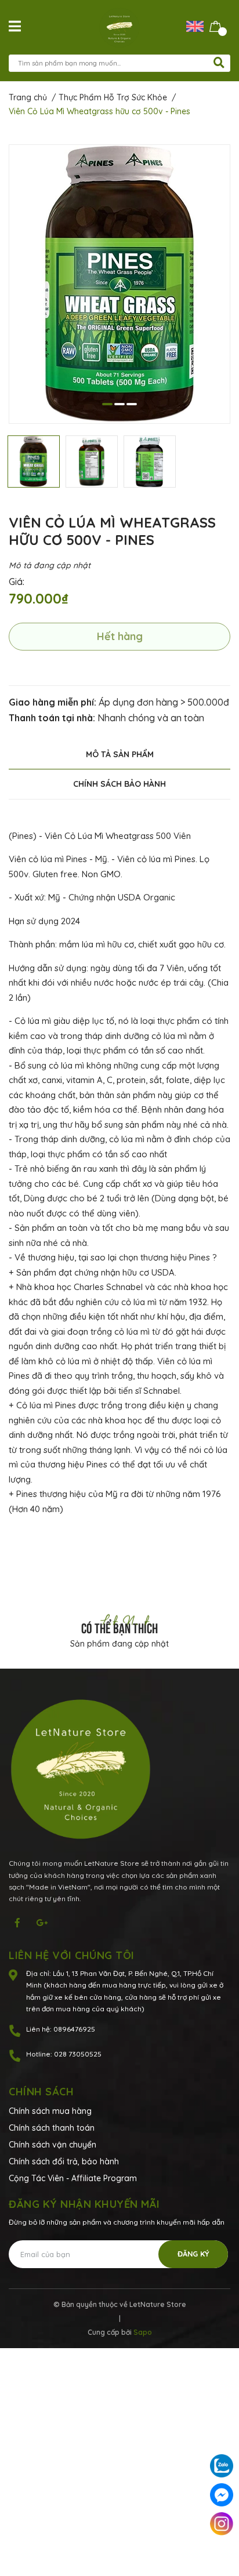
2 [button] (119, 404)
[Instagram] (222, 2524)
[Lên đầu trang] (222, 2553)
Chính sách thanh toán (52, 2128)
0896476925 (74, 2029)
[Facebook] (222, 2495)
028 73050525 (78, 2054)
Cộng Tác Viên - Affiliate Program (73, 2178)
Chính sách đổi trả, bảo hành (64, 2161)
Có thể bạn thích (119, 1627)
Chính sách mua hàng (50, 2111)
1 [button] (107, 404)
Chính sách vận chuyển (52, 2145)
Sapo (143, 2332)
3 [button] (132, 404)
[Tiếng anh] (198, 26)
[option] (119, 284)
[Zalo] (222, 2466)
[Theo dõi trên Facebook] (17, 1923)
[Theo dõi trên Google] (42, 1923)
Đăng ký (193, 2254)
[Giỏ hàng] (216, 26)
